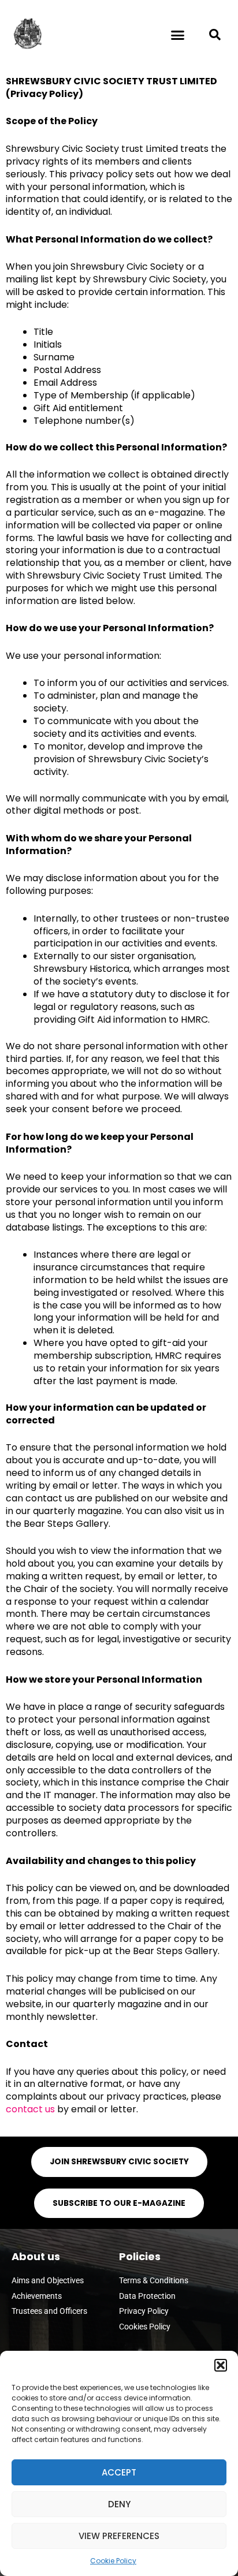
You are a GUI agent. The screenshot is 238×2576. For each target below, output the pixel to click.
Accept (119, 2472)
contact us (30, 2109)
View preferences (119, 2536)
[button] (221, 2365)
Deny (119, 2504)
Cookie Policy (113, 2561)
